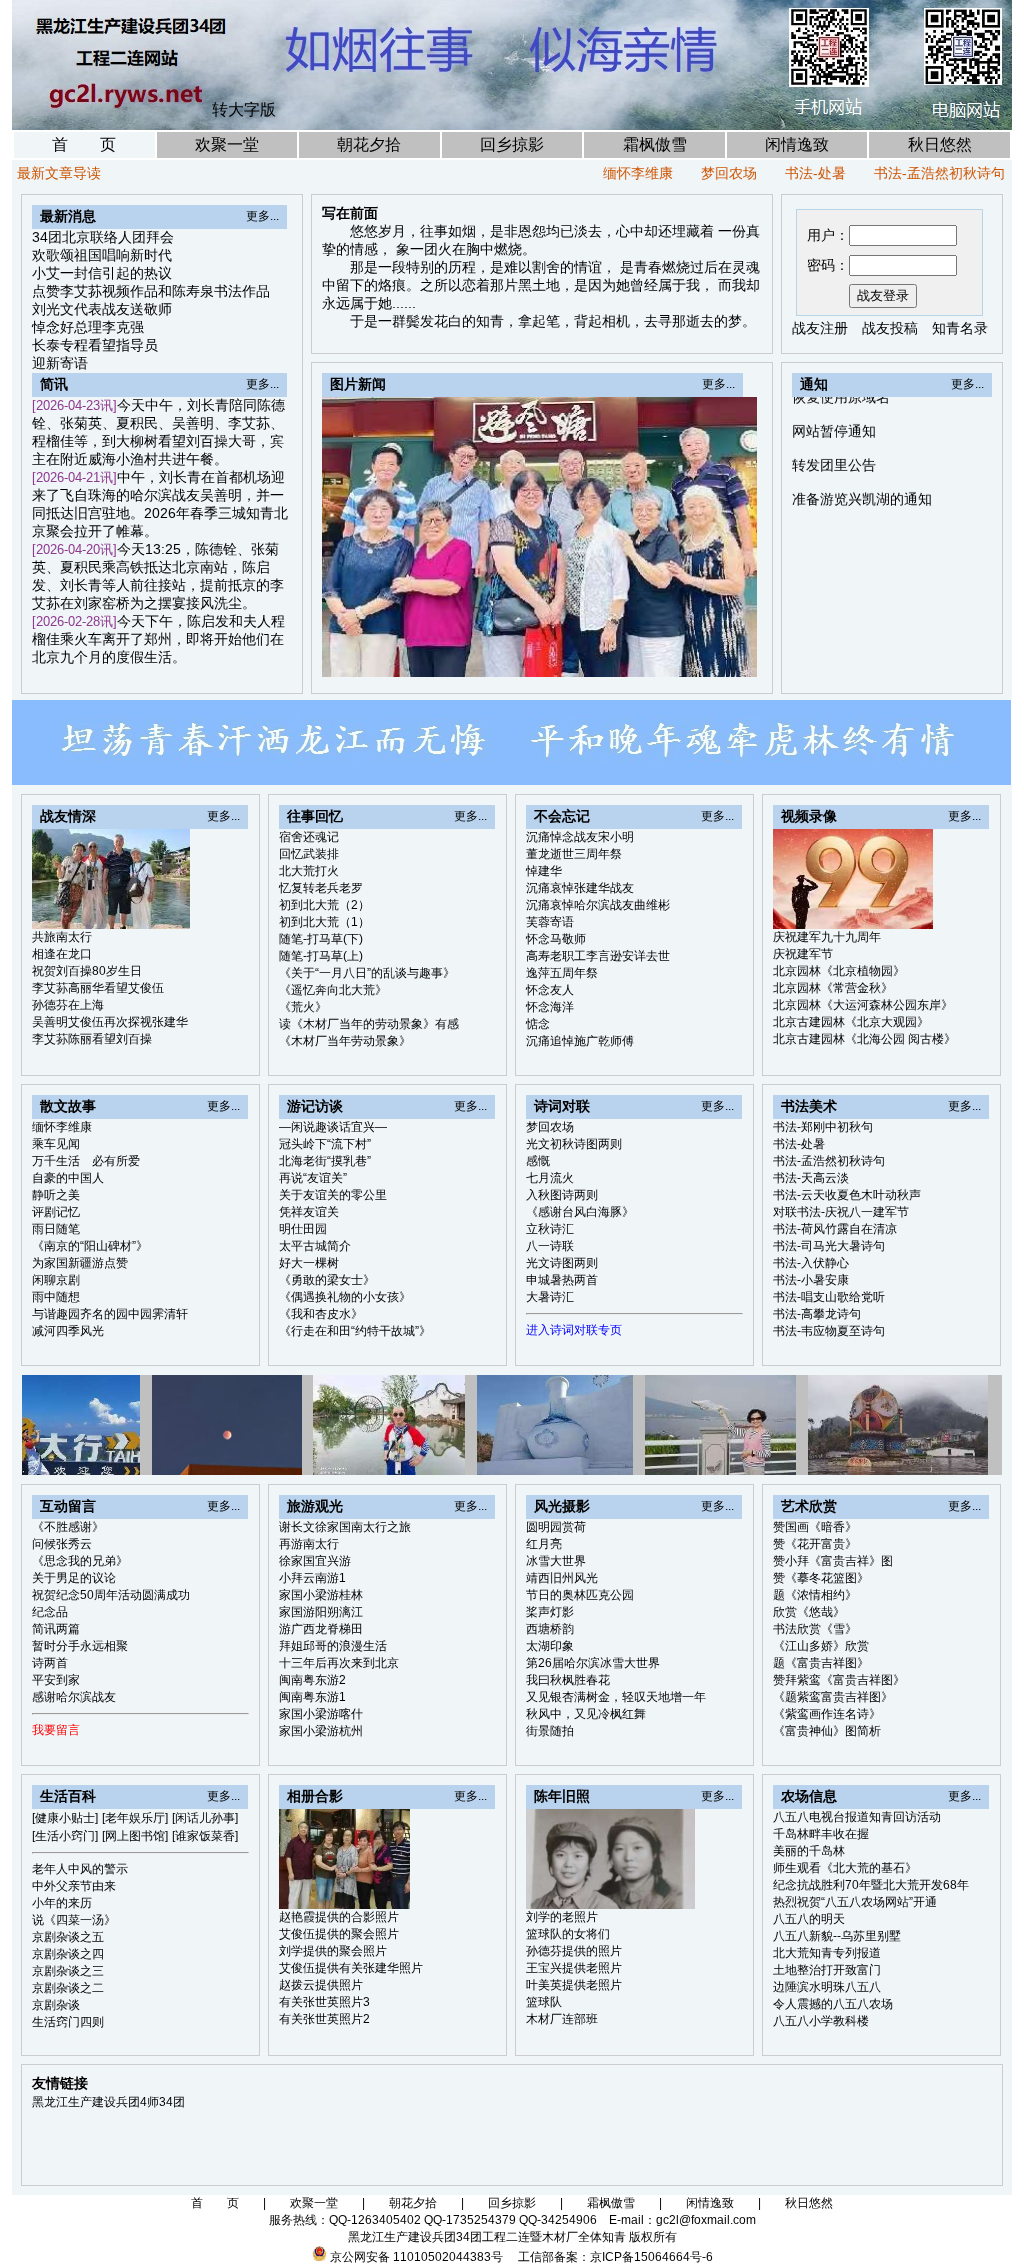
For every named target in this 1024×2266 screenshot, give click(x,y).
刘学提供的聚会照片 (333, 1951)
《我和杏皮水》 (321, 1314)
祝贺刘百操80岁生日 (87, 971)
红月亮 (544, 1544)
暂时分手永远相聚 (80, 1646)
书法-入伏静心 (811, 1263)
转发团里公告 (834, 418)
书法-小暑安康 (811, 1280)
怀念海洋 (550, 1007)
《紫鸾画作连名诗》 (827, 1714)
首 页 (84, 144)
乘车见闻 (56, 1144)
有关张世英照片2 (324, 2019)
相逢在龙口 (62, 954)
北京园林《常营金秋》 (833, 988)
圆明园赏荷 (556, 1527)
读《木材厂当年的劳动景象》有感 (369, 1024)
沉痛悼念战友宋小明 (580, 837)
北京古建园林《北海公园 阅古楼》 (864, 1039)
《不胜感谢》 (68, 1527)
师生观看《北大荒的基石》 (845, 1868)
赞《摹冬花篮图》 (821, 1578)
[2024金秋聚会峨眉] (697, 656)
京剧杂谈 (56, 2005)
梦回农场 (682, 173)
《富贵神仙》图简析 (827, 1731)
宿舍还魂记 (309, 837)
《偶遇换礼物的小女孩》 (345, 1297)
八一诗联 (550, 1246)
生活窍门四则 (68, 2022)
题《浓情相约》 (815, 1595)
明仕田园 (303, 1229)
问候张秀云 (62, 1544)
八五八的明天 (809, 1919)
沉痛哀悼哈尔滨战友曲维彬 (598, 905)
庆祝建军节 (803, 954)
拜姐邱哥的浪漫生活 (333, 1646)
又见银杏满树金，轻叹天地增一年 (616, 1697)
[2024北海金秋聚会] (720, 656)
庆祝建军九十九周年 (827, 937)
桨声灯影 (550, 1612)
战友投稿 (890, 328)
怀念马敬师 (556, 939)
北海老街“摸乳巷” (325, 1161)
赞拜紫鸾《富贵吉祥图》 (839, 1680)
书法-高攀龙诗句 (817, 1314)
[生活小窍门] (65, 1836)
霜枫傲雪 (655, 144)
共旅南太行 (62, 937)
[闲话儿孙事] (205, 1818)
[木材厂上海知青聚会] (743, 656)
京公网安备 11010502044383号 (416, 2257)
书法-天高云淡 (811, 1178)
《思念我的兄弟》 (80, 1561)
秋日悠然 (940, 144)
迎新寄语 (60, 363)
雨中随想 (56, 1297)
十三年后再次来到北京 (339, 1663)
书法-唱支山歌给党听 (829, 1297)
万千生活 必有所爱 (86, 1161)
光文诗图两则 (562, 1263)
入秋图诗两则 (562, 1195)
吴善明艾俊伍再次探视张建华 (110, 1022)
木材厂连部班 (562, 2019)
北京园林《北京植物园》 (839, 971)
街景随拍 (550, 1731)
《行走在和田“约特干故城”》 (355, 1331)
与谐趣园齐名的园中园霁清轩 (110, 1314)
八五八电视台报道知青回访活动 (857, 1817)
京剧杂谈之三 (68, 1971)
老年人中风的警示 (80, 1869)
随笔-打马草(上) (321, 956)
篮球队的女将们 (568, 1934)
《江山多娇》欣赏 (821, 1646)
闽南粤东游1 (312, 1697)
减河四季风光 (68, 1331)
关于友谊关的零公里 (333, 1195)
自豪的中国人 (68, 1178)
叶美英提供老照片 (574, 1985)
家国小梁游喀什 (321, 1714)
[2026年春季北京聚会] (628, 656)
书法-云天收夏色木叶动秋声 (847, 1195)
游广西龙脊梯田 (321, 1629)
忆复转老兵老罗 (321, 888)
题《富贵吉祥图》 (821, 1663)
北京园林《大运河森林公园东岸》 (863, 1005)
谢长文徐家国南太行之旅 (345, 1527)
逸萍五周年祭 (562, 973)
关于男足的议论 (74, 1578)
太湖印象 (550, 1646)
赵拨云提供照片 (321, 1985)
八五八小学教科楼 (821, 2021)
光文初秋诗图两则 (574, 1144)
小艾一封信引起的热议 (102, 273)
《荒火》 (303, 1007)
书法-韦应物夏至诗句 (829, 1331)
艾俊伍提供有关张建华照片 (351, 1968)
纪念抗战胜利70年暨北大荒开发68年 (871, 1885)
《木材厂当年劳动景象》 (345, 1041)
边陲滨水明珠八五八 (827, 1987)
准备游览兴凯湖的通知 (862, 452)
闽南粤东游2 (312, 1680)
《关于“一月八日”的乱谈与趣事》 (367, 973)
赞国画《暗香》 (815, 1527)
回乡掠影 (512, 144)
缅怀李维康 (591, 173)
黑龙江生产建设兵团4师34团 (108, 2102)
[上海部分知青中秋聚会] (674, 656)
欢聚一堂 (227, 144)
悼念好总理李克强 (88, 327)
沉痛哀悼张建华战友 (580, 888)
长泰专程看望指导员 (95, 345)
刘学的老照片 (562, 1917)
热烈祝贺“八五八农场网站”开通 (855, 1902)
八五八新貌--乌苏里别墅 (837, 1936)
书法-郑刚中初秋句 (823, 1127)
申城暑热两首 (562, 1280)
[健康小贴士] (65, 1818)
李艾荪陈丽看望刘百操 (92, 1039)
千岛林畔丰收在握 (821, 1834)
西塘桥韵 (550, 1629)
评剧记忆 (56, 1212)
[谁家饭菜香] (205, 1836)
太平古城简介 (315, 1246)
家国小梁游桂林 (321, 1595)
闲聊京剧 (56, 1280)
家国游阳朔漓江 (321, 1612)
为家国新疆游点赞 (80, 1263)
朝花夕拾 (369, 144)
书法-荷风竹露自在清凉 (835, 1229)
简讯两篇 (56, 1629)
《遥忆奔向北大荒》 (333, 990)
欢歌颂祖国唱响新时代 (102, 255)
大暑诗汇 (550, 1297)
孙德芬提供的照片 (574, 1951)
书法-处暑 (768, 173)
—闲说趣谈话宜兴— (333, 1127)
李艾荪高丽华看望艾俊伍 (98, 988)
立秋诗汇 (550, 1229)
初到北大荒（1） (324, 922)
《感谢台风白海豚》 (580, 1212)
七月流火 (550, 1178)
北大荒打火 (309, 871)
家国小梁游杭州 (321, 1731)
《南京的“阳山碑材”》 (90, 1246)
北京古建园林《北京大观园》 (851, 1022)
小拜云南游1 (312, 1578)
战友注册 (820, 328)
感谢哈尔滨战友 (74, 1697)
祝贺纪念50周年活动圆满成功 (111, 1595)
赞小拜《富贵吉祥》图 (833, 1561)
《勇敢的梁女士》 (327, 1280)
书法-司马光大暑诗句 (829, 1246)
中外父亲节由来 (74, 1886)
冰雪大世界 (556, 1561)
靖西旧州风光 (562, 1578)
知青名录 (960, 328)
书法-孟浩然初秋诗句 (892, 173)
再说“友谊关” (313, 1178)
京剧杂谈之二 (68, 1988)
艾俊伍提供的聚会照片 (339, 1934)
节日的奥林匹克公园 (580, 1595)
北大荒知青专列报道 (827, 1953)
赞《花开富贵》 (815, 1544)
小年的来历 (62, 1903)
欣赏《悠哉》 (809, 1612)
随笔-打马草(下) (321, 939)
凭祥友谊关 (309, 1212)
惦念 (538, 1024)
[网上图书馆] (135, 1836)
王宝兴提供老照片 (574, 1968)
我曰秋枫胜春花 (568, 1680)
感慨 (538, 1161)
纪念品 (50, 1612)
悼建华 (544, 871)
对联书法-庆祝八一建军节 (841, 1212)
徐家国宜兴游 (315, 1561)
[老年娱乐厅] (135, 1818)
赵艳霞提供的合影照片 (339, 1917)
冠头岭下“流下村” (325, 1144)
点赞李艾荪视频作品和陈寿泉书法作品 (151, 291)
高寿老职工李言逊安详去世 (598, 956)
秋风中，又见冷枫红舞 (586, 1714)
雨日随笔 (56, 1229)
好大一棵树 (309, 1263)
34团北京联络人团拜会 (103, 237)
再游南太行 (309, 1544)
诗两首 (50, 1663)
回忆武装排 (309, 854)
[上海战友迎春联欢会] (651, 656)
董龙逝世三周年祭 (574, 854)
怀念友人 (550, 990)
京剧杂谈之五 (68, 1937)
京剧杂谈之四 (68, 1954)
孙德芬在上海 (68, 1005)
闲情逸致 (797, 144)
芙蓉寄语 (550, 922)
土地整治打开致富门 (827, 1970)
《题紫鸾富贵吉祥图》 (833, 1697)
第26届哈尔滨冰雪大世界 (593, 1663)
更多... (262, 216)
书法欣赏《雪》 (815, 1629)
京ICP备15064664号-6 (651, 2257)
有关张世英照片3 (324, 2002)
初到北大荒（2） (324, 905)
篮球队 (544, 2002)
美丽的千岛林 (809, 1851)
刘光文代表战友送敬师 (102, 309)
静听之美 (56, 1195)
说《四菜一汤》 (74, 1920)
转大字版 (244, 109)
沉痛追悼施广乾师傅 (580, 1041)
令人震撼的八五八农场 (833, 2004)
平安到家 (56, 1680)
